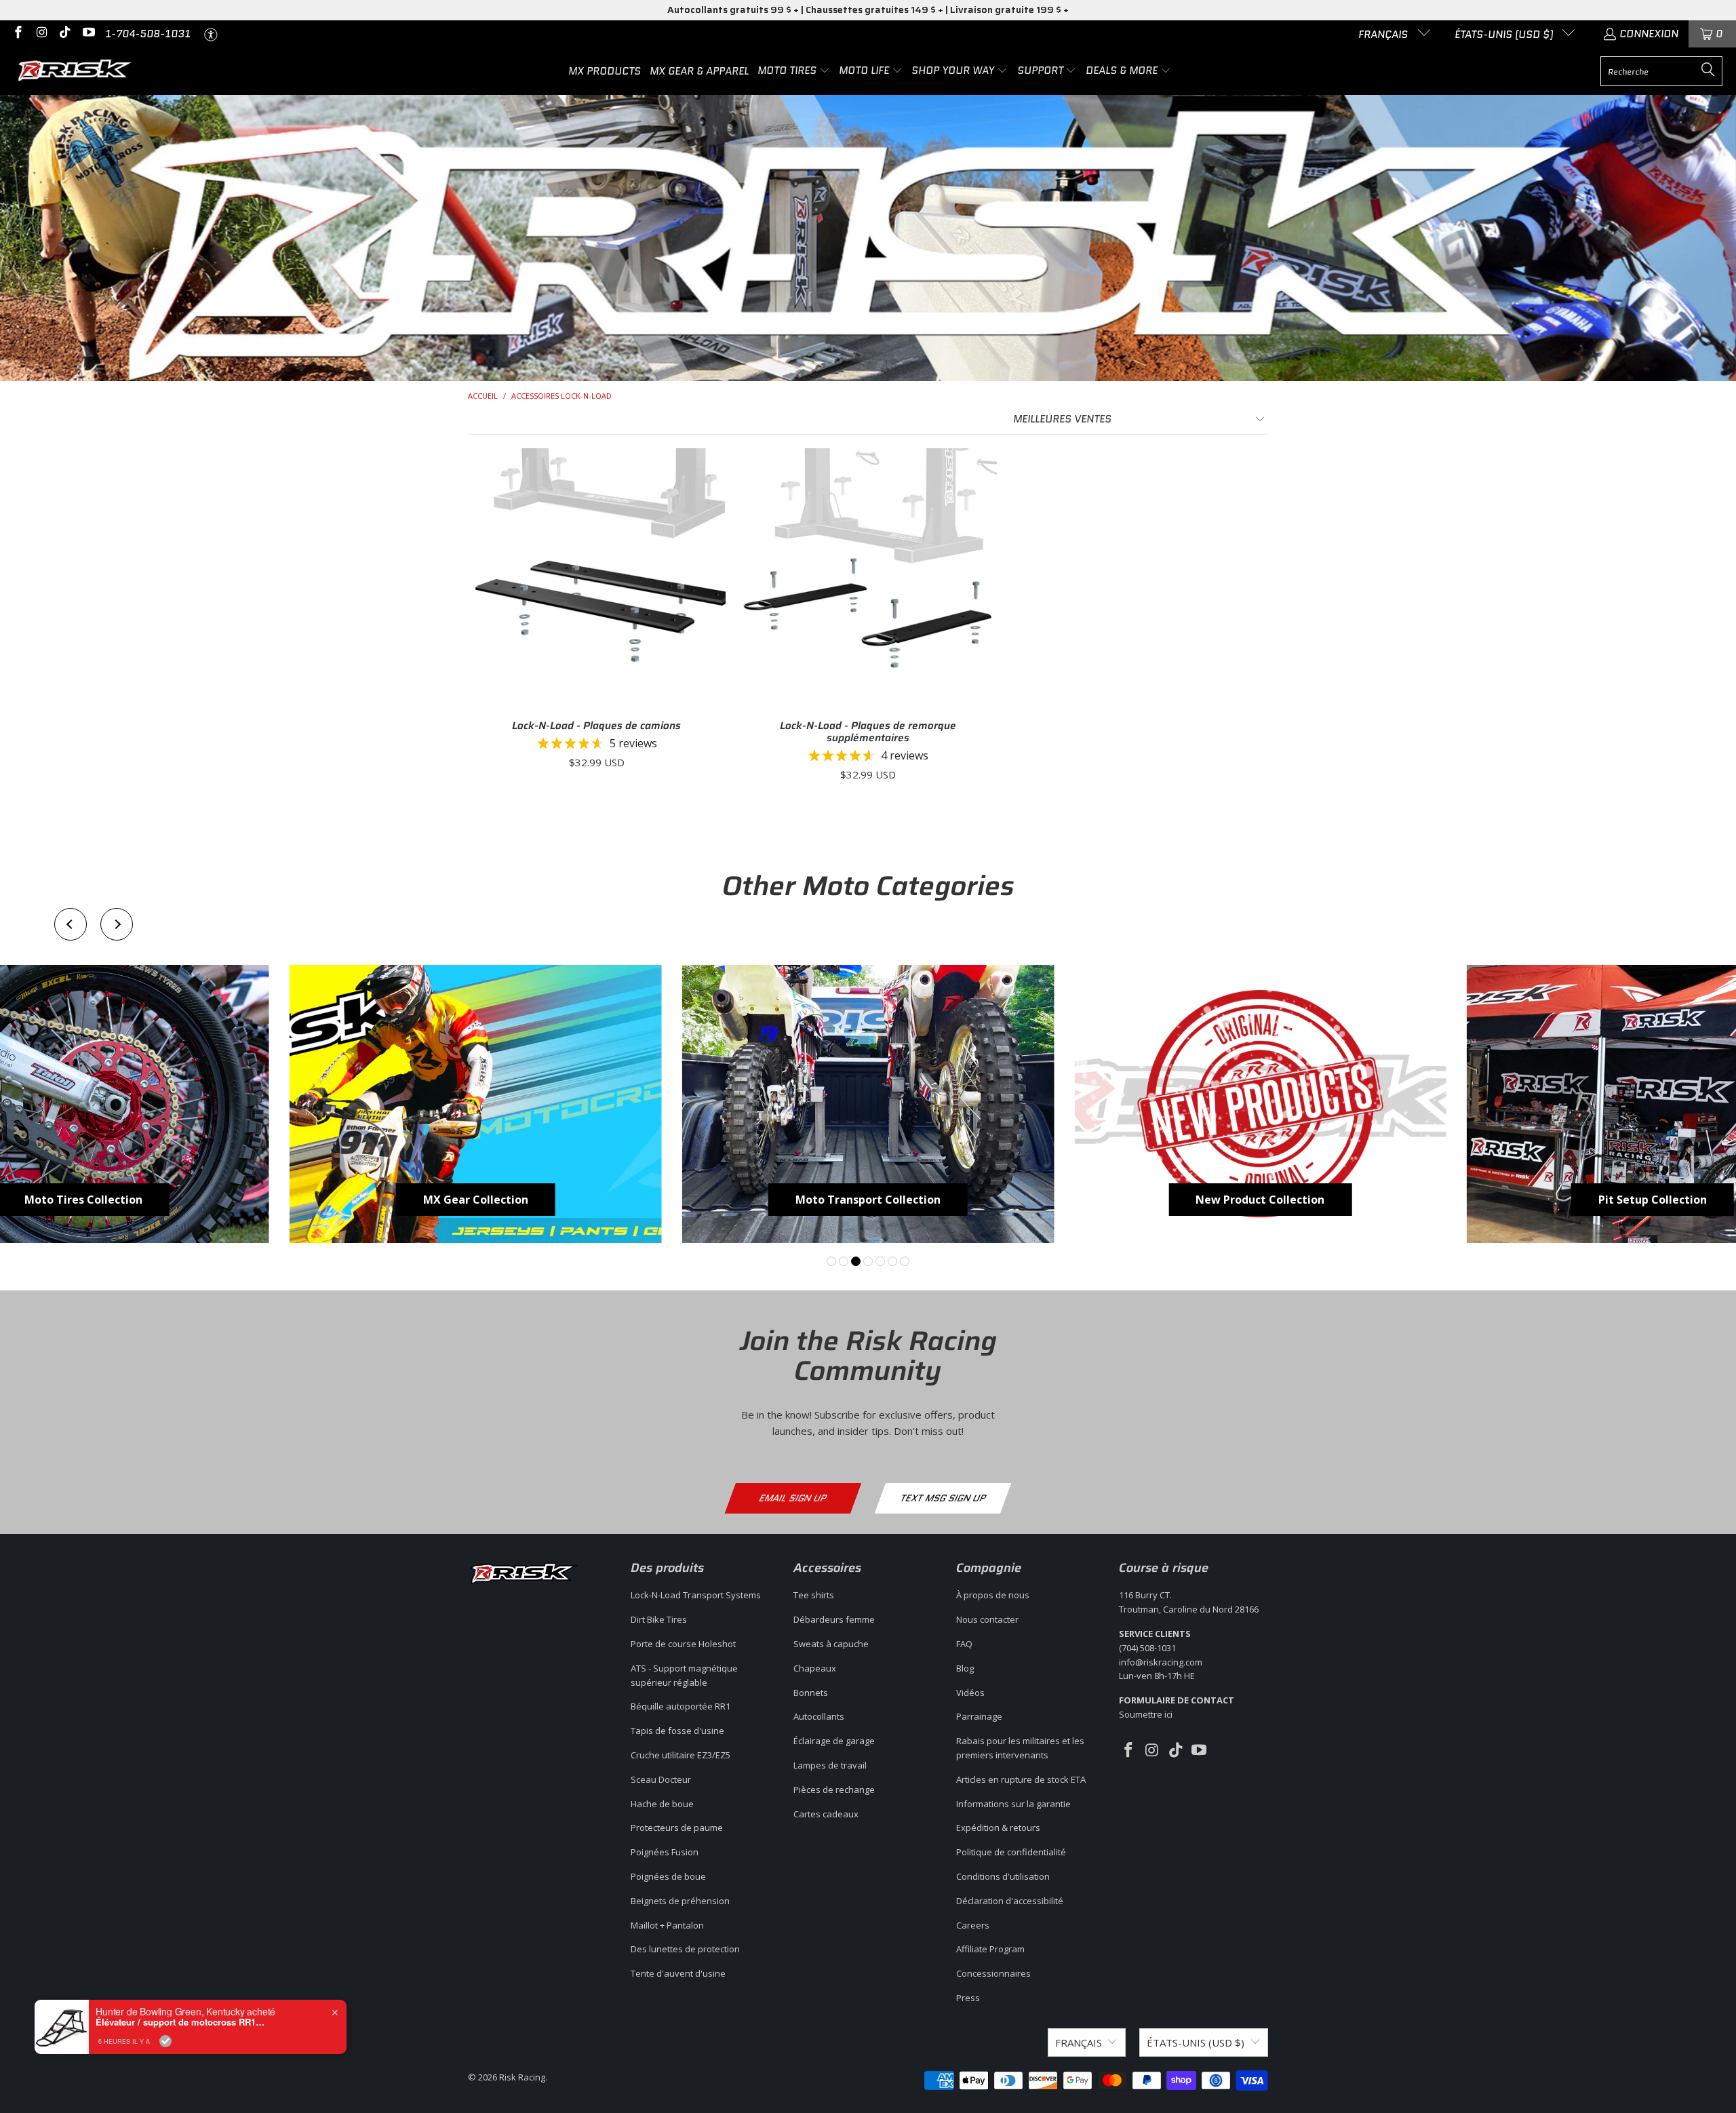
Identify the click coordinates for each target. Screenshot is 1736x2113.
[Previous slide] (71, 924)
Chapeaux (815, 1668)
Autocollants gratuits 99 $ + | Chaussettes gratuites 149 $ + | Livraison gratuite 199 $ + (868, 9)
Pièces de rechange (834, 1790)
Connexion (1649, 34)
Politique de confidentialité (1011, 1852)
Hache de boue (662, 1804)
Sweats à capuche (831, 1644)
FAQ (964, 1644)
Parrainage (979, 1716)
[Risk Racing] (76, 71)
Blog (965, 1668)
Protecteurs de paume (677, 1828)
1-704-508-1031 (148, 34)
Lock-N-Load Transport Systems (696, 1595)
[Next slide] (117, 924)
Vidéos (970, 1693)
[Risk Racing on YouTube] (88, 34)
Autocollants (819, 1716)
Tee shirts (814, 1595)
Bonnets (811, 1693)
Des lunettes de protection (685, 1949)
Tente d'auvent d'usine (678, 1973)
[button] (794, 71)
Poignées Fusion (665, 1852)
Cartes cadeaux (826, 1814)
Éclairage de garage (834, 1741)
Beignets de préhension (680, 1901)
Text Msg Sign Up (943, 1498)
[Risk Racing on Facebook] (17, 34)
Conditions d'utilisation (1003, 1876)
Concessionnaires (993, 1973)
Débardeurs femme (834, 1619)
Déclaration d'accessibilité (1010, 1901)
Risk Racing (522, 2077)
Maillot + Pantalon (667, 1925)
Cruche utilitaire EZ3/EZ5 (680, 1755)
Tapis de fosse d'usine (677, 1731)
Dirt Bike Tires (659, 1619)
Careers (973, 1925)
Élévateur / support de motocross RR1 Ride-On (180, 2022)
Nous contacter (987, 1619)
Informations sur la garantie (1013, 1804)
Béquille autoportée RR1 (680, 1706)
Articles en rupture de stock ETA (1021, 1779)
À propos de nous (993, 1595)
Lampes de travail (830, 1765)
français (1384, 35)
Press (968, 1998)
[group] (476, 1104)
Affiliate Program (990, 1949)
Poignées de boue (668, 1876)
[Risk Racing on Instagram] (41, 34)
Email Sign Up (793, 1498)
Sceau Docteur (661, 1779)
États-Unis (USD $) (1505, 35)
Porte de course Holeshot (683, 1644)
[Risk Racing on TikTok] (64, 34)
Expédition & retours (998, 1828)
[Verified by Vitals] (165, 2041)
